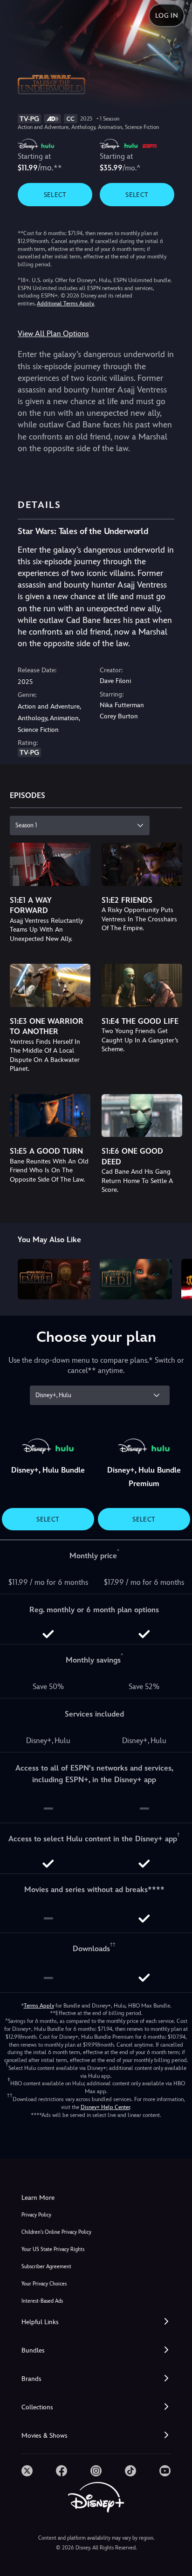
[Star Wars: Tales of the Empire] (54, 1279)
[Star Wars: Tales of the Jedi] (136, 1279)
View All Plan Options (53, 334)
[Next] (176, 1278)
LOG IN (167, 15)
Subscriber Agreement (46, 2267)
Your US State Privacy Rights (53, 2249)
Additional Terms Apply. (66, 304)
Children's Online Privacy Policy (56, 2232)
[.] (27, 2471)
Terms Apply (39, 2006)
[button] (96, 2322)
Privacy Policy (36, 2215)
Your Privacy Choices (44, 2284)
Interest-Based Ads (42, 2301)
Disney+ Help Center (105, 2107)
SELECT (55, 195)
